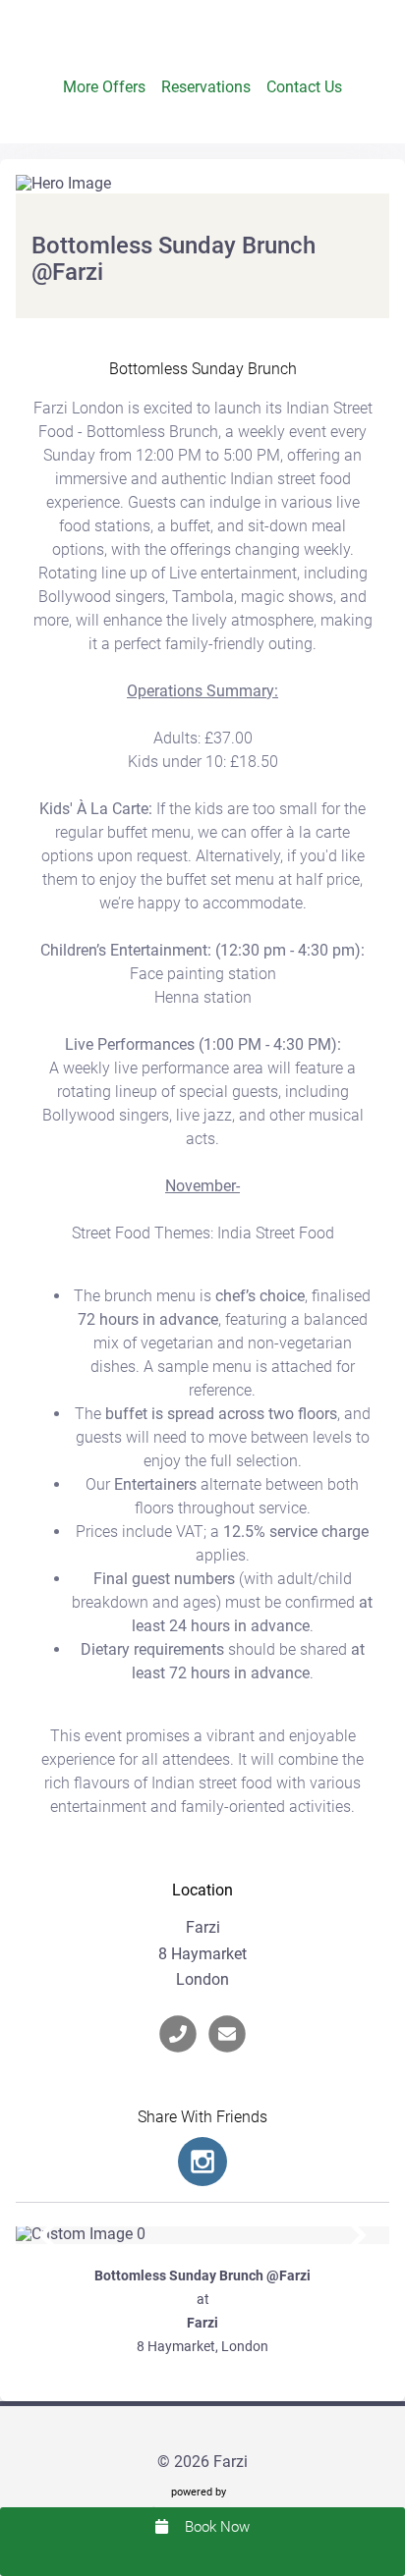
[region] (202, 2235)
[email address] (227, 2034)
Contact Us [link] (304, 87)
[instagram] (202, 2162)
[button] (47, 2235)
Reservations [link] (206, 87)
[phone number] (178, 2034)
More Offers (104, 87)
